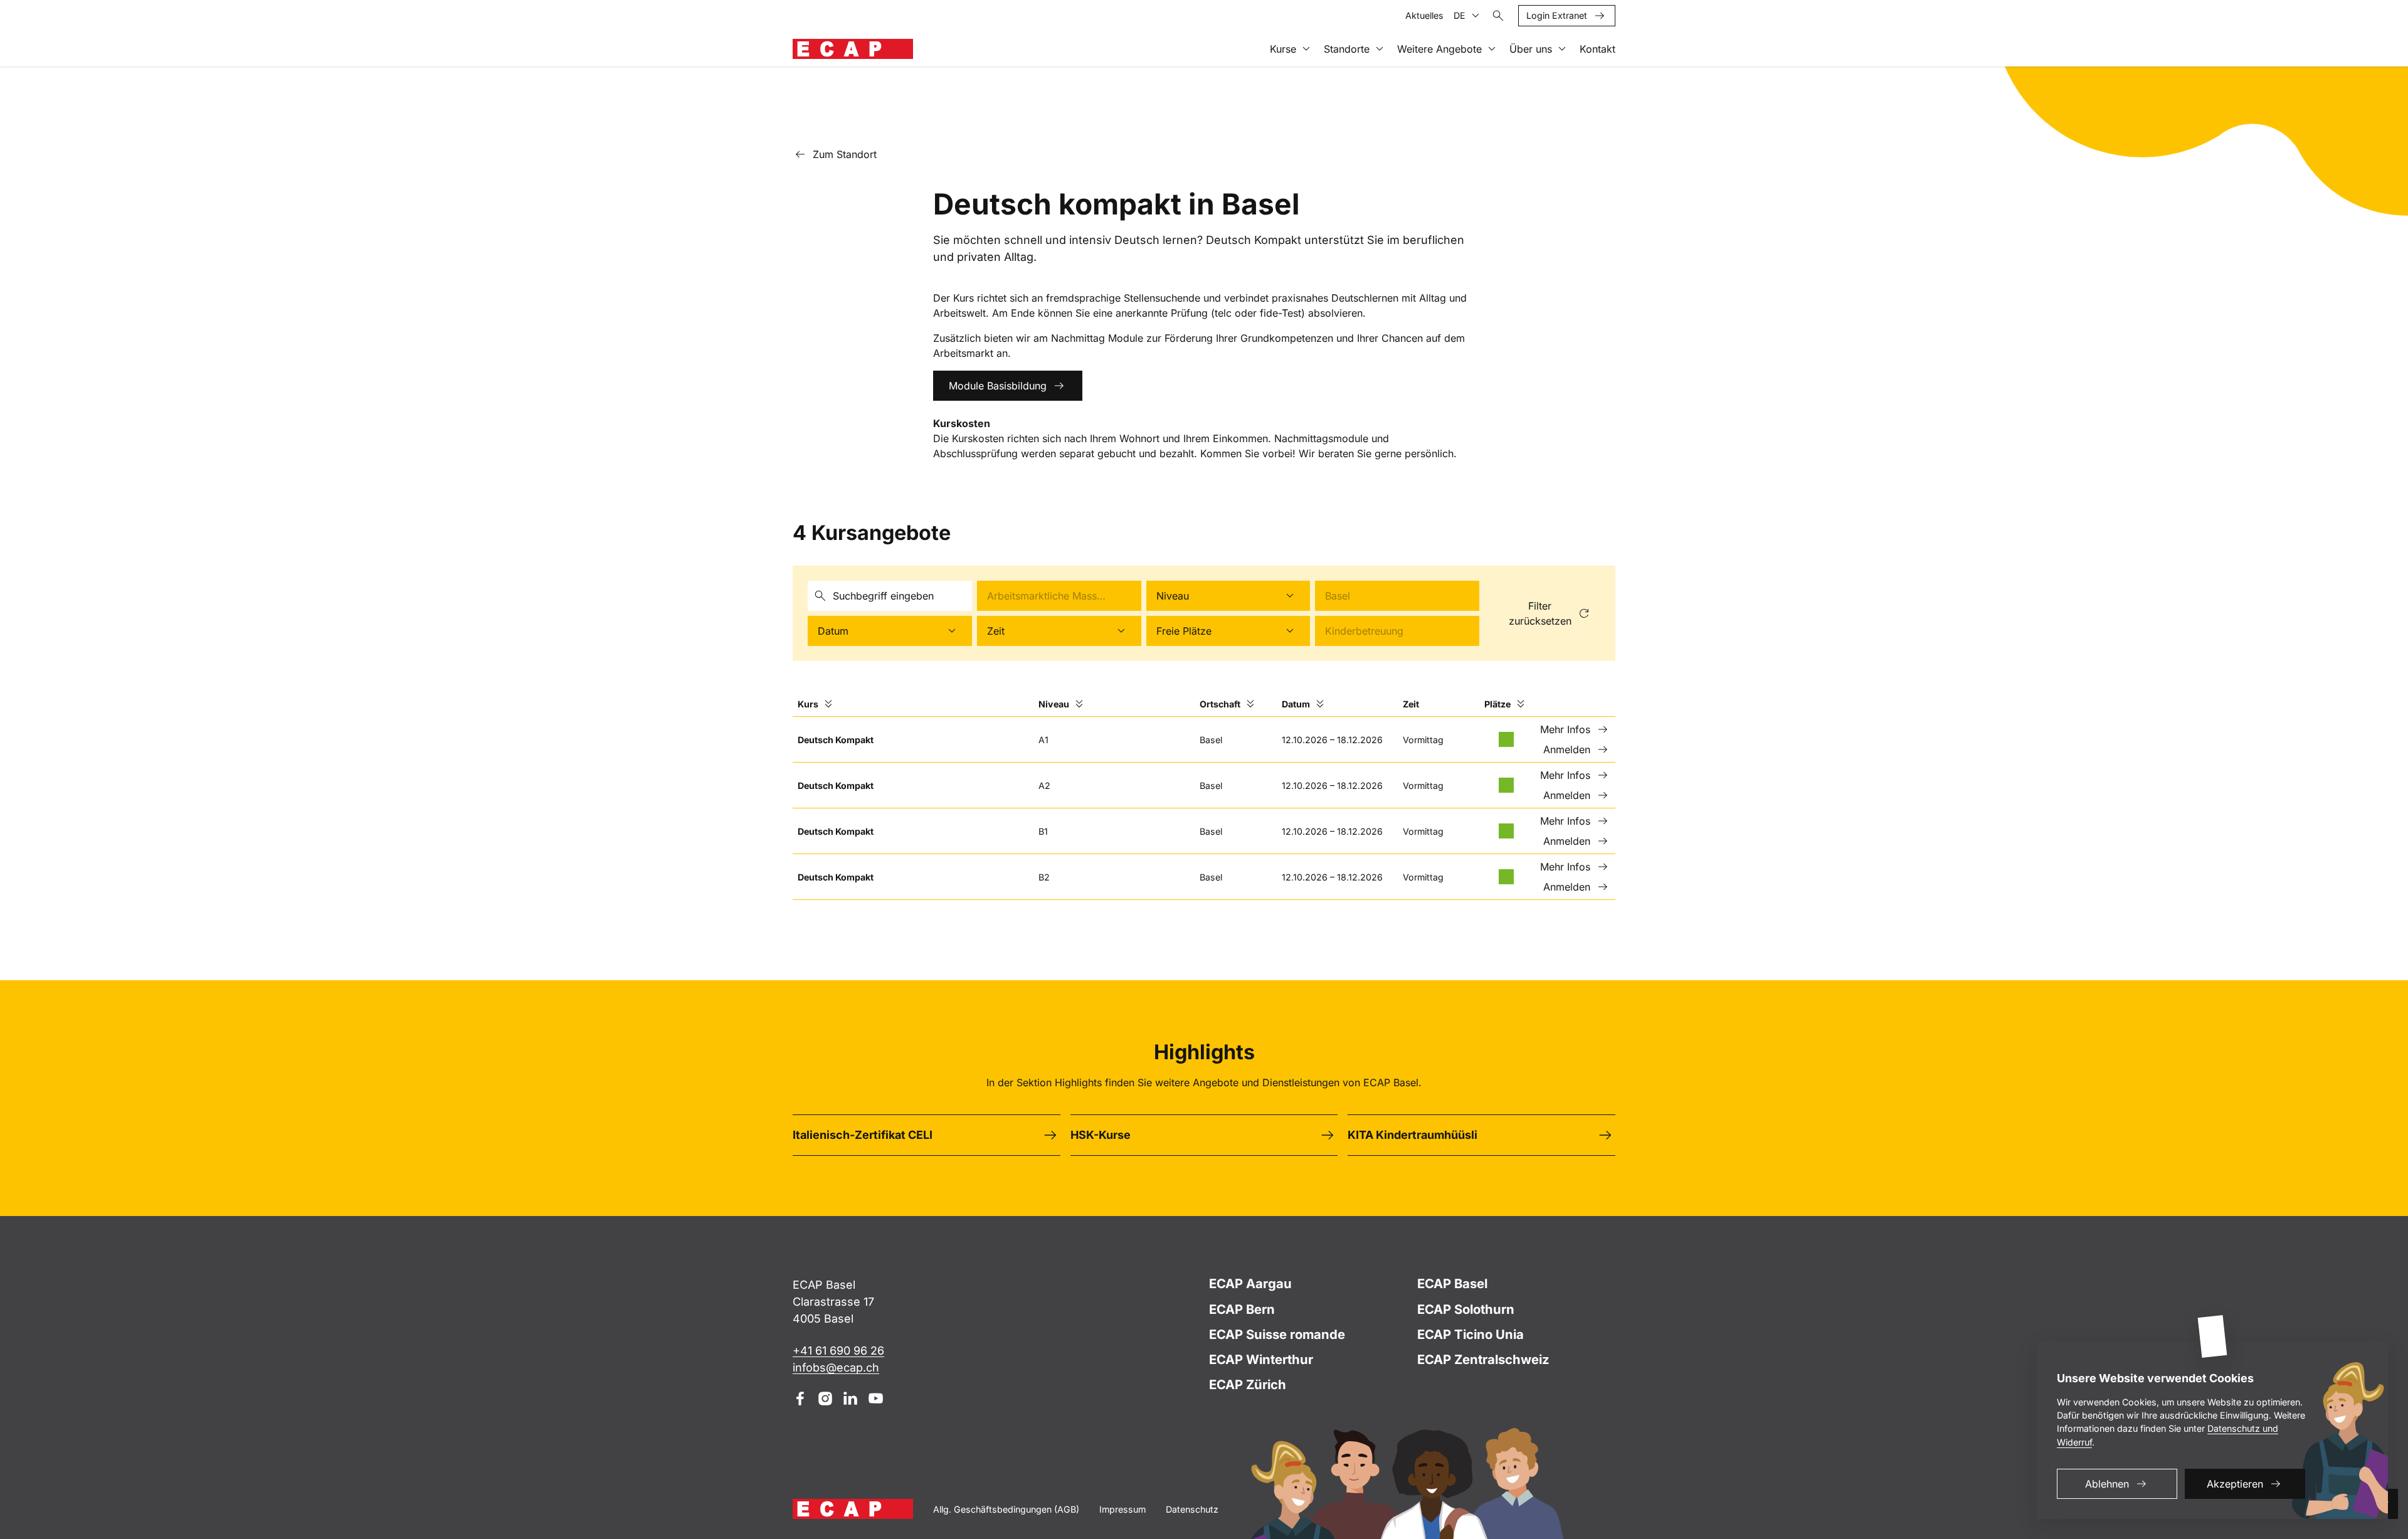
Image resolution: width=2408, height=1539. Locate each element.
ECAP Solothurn (1466, 1309)
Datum (1296, 704)
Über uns (1531, 49)
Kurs (808, 704)
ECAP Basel (1452, 1283)
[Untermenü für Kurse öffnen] (1306, 49)
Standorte (1347, 49)
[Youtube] (875, 1399)
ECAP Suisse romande (1277, 1334)
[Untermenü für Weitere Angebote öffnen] (1492, 49)
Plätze (1497, 704)
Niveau (1054, 704)
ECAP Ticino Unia (1471, 1334)
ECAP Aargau (1250, 1283)
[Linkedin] (850, 1399)
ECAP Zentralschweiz (1483, 1359)
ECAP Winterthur (1261, 1359)
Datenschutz (1192, 1509)
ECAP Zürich (1248, 1384)
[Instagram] (825, 1399)
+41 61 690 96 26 (838, 1351)
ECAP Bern (1242, 1309)
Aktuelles (1424, 15)
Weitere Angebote (1439, 49)
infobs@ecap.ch (836, 1367)
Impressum (1122, 1509)
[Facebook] (800, 1399)
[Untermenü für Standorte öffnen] (1380, 49)
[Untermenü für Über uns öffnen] (1562, 49)
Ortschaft (1220, 704)
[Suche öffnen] (1498, 16)
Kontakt (1597, 49)
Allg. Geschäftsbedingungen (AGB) (1006, 1509)
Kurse (1283, 49)
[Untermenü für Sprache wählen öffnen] (1476, 16)
